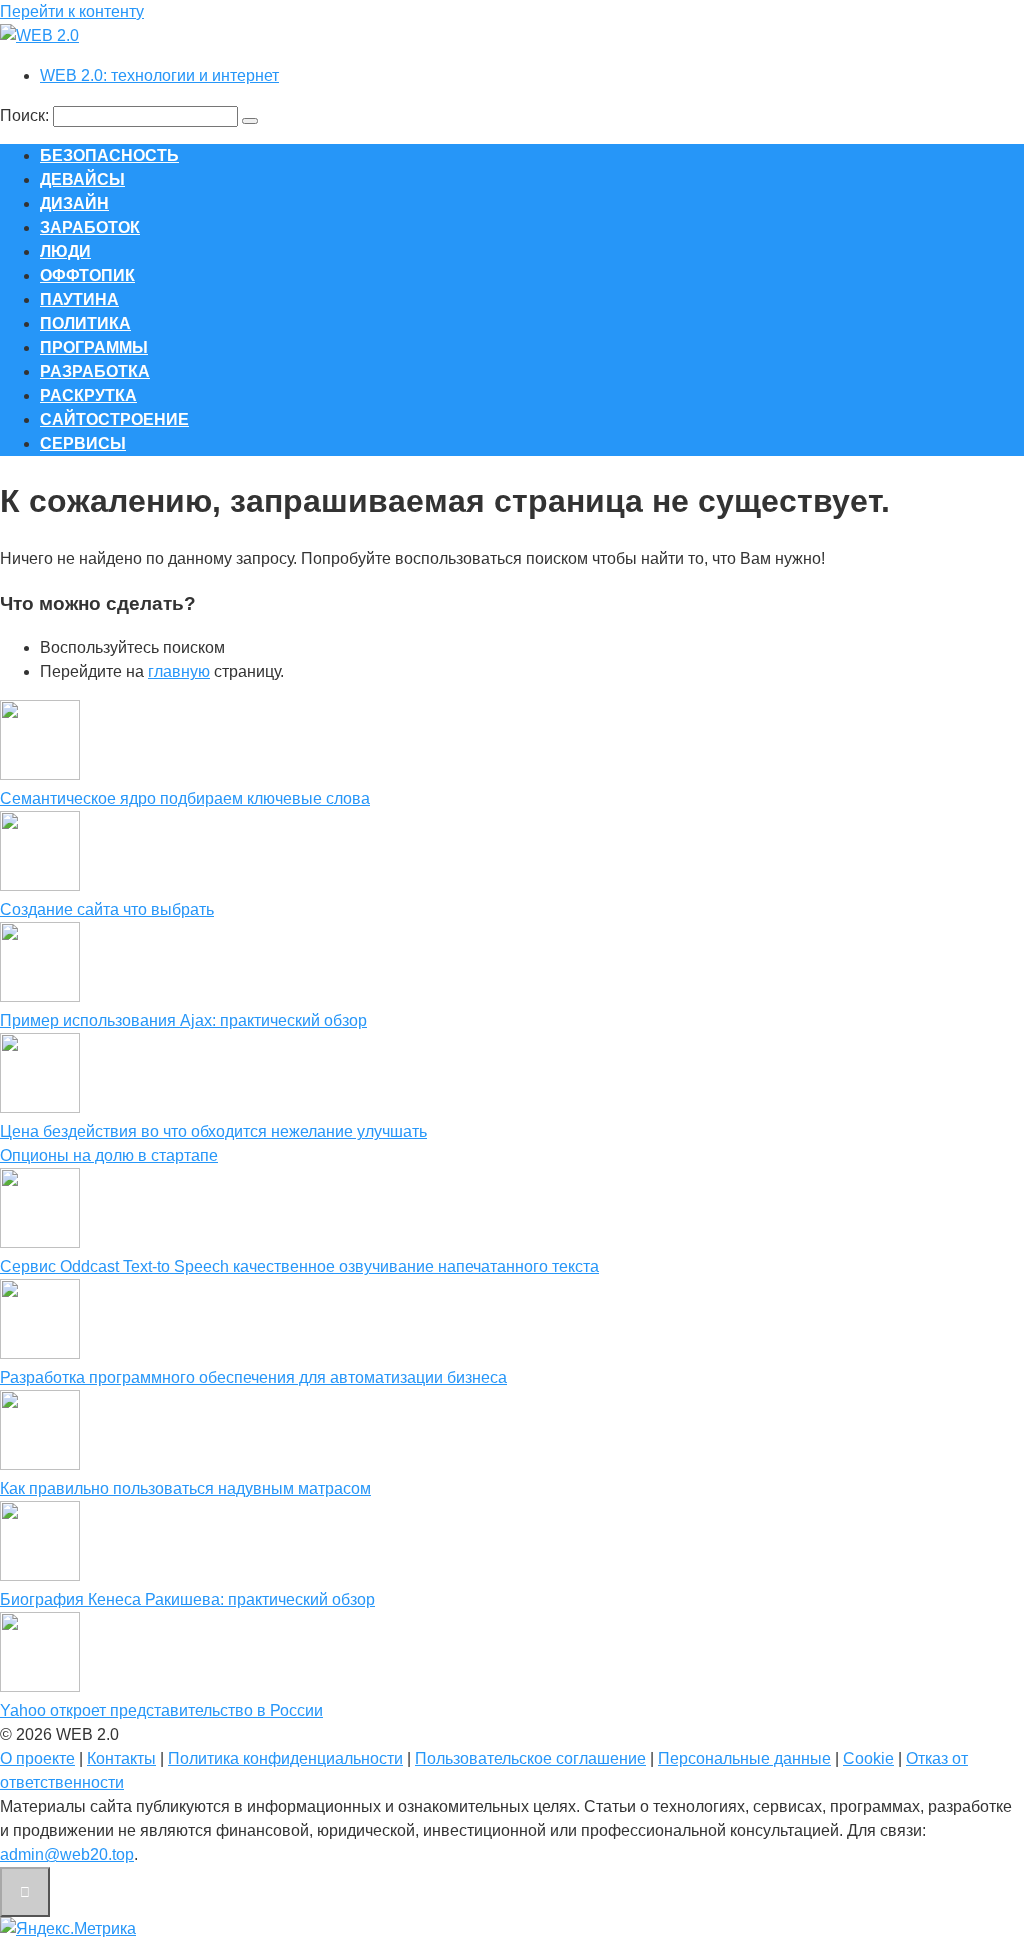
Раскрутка (88, 395)
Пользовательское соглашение (530, 1758)
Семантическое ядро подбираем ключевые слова (185, 798)
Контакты (121, 1758)
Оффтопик (87, 275)
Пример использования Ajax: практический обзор (183, 1020)
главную (179, 671)
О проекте (37, 1758)
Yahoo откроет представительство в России (161, 1710)
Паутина (79, 299)
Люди (65, 251)
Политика (85, 323)
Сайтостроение (114, 419)
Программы (94, 347)
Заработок (90, 227)
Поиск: (26, 115)
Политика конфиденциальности (285, 1758)
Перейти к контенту (72, 11)
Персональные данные (744, 1758)
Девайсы (82, 179)
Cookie (868, 1758)
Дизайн (74, 203)
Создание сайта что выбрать (107, 909)
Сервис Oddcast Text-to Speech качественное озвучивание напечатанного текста (299, 1266)
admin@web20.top (67, 1854)
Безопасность (109, 155)
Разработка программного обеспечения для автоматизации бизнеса (253, 1377)
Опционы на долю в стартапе (109, 1155)
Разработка (95, 371)
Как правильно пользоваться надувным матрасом (185, 1488)
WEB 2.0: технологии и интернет (159, 75)
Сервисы (83, 443)
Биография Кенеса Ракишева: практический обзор (187, 1599)
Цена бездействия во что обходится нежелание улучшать (213, 1131)
